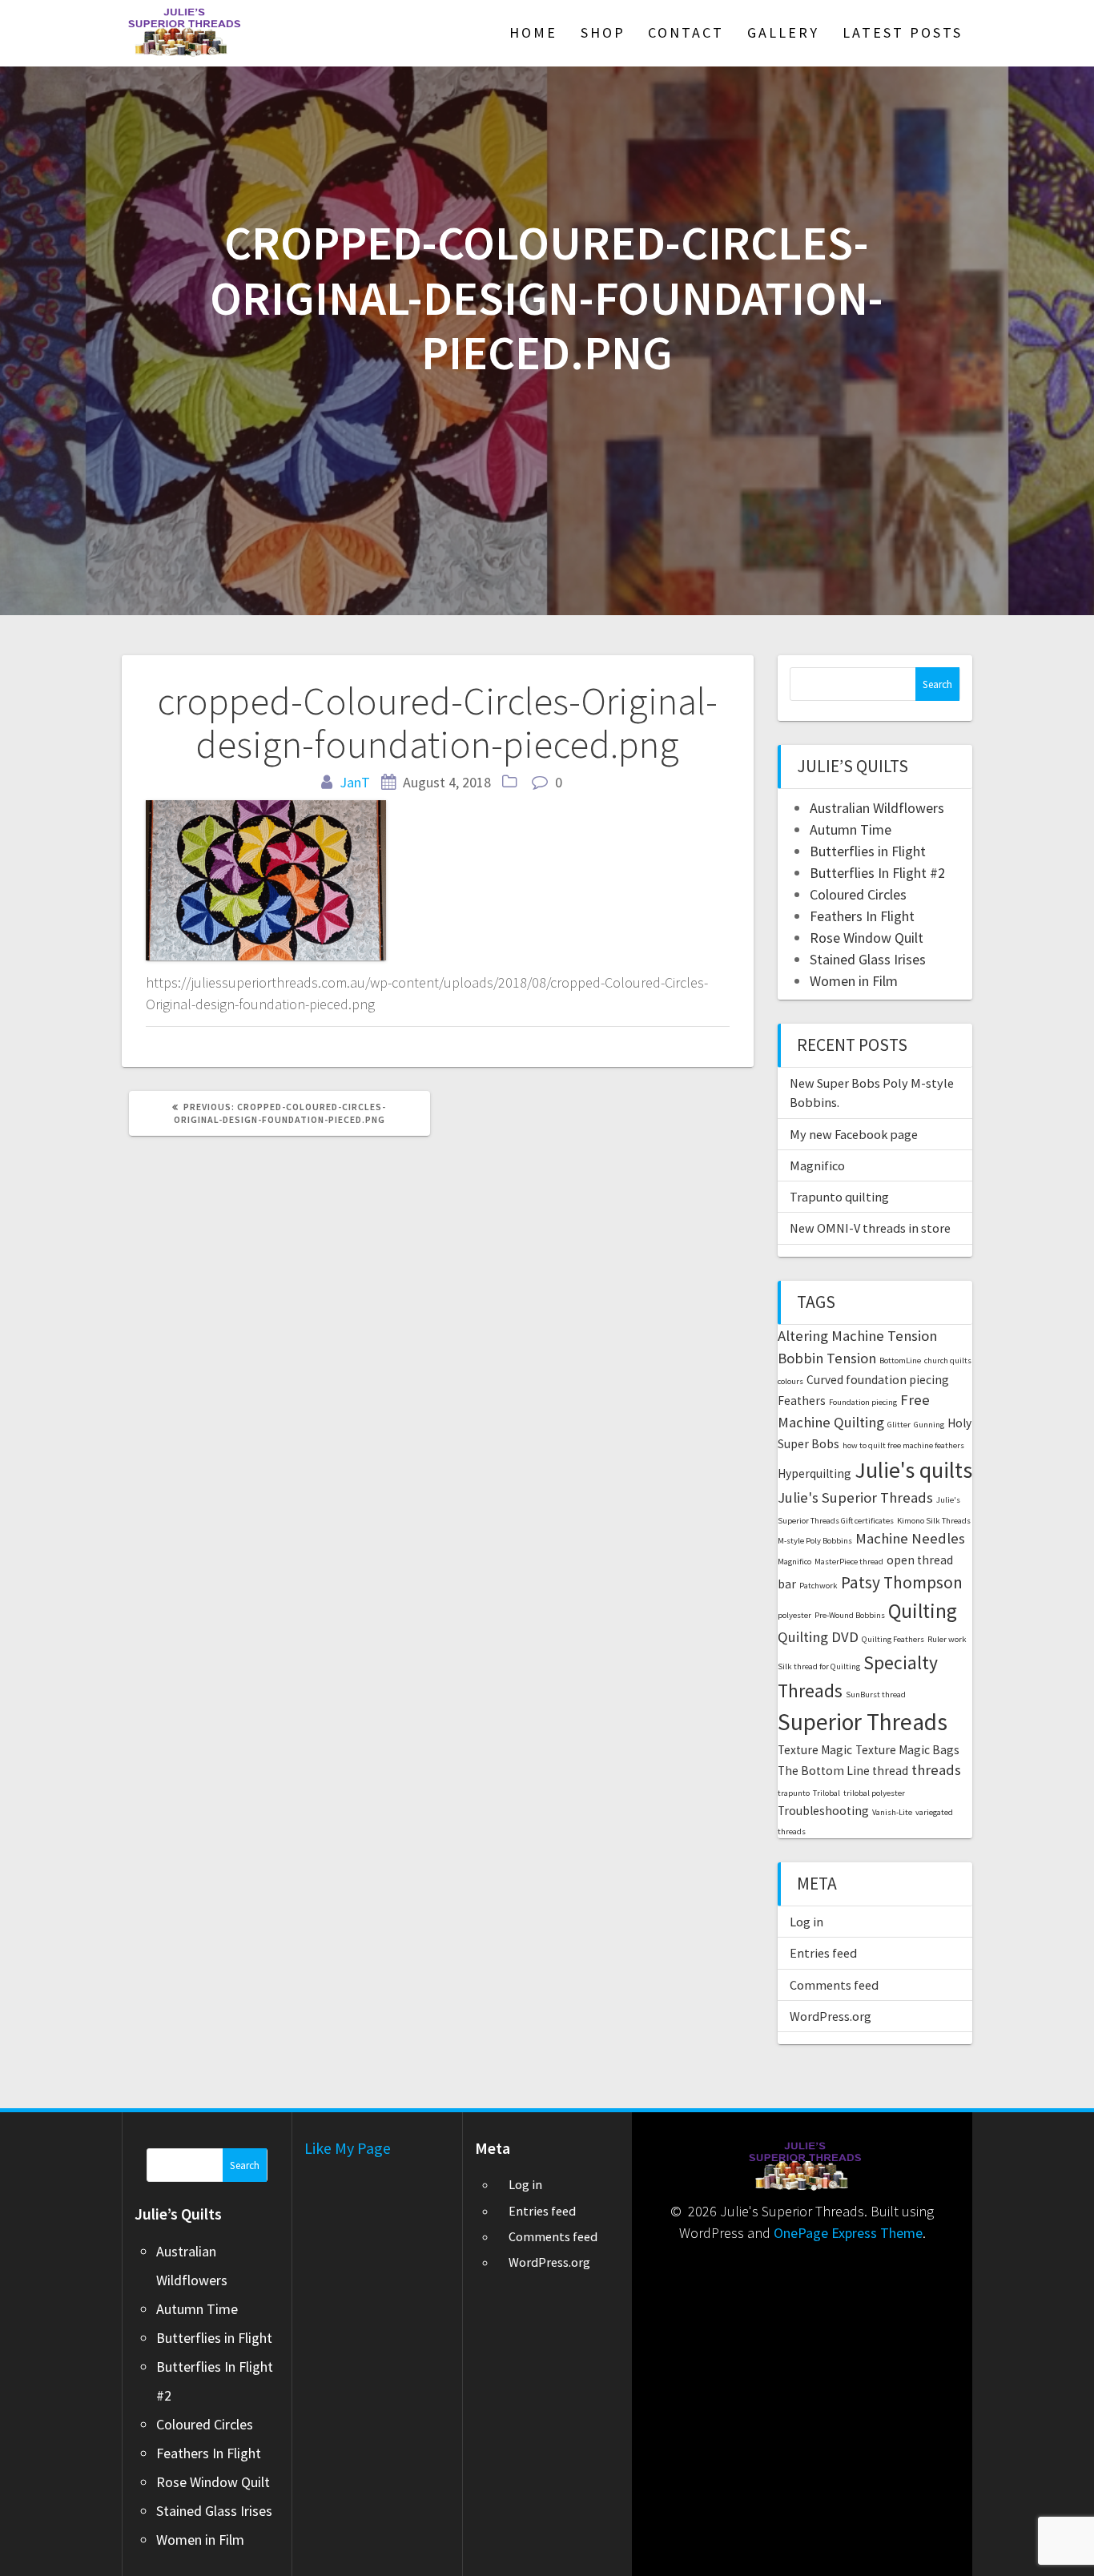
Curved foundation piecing (878, 1380)
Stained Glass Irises (868, 959)
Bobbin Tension (827, 1358)
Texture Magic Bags (907, 1750)
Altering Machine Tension (857, 1336)
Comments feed (834, 1985)
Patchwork (818, 1586)
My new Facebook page (854, 1134)
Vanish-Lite (892, 1812)
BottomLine (900, 1360)
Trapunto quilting (839, 1197)
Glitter (899, 1425)
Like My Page (348, 2148)
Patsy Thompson (902, 1582)
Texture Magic (815, 1750)
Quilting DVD (818, 1637)
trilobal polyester (874, 1793)
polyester (794, 1615)
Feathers (802, 1401)
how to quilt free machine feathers (903, 1445)
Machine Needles (910, 1538)
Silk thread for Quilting (819, 1666)
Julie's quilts (913, 1470)
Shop (603, 32)
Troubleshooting (823, 1811)
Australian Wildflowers (877, 808)
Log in (806, 1922)
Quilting (923, 1611)
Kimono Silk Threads (934, 1521)
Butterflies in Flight (868, 851)
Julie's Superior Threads (855, 1497)
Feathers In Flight (862, 916)
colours (790, 1381)
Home (533, 32)
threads (936, 1770)
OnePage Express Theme (848, 2233)
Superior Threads (863, 1722)
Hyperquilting (814, 1473)
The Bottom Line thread (843, 1771)
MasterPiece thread (849, 1562)
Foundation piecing (863, 1402)
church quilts (948, 1360)
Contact (686, 32)
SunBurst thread (876, 1695)
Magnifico (817, 1165)
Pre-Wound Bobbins (850, 1615)
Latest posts (903, 32)
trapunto (794, 1793)
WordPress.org (831, 2016)
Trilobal (827, 1793)
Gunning (929, 1425)
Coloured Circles (858, 894)
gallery (783, 32)
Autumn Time (851, 829)
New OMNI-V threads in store (870, 1228)
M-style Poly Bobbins (815, 1541)
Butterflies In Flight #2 (877, 873)
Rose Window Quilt (867, 938)
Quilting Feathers (893, 1639)
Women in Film (854, 981)
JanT (355, 782)
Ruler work (947, 1639)
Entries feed (823, 1953)
